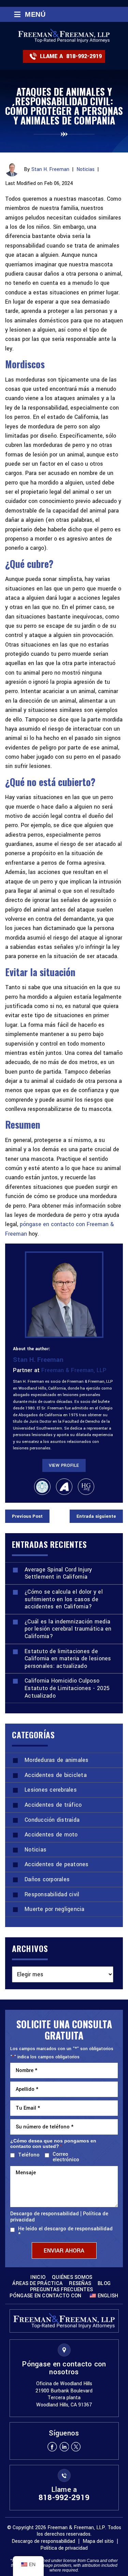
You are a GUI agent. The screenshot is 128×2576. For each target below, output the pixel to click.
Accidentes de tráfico (53, 1805)
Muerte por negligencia (55, 1909)
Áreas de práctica (38, 2284)
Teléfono (27, 2155)
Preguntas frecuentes (61, 2290)
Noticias (86, 169)
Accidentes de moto (51, 1835)
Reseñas (80, 2284)
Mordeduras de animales (57, 1760)
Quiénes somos (72, 2278)
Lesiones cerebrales (51, 1790)
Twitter (76, 2447)
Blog (104, 2284)
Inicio (38, 2278)
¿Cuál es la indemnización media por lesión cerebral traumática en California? (68, 1629)
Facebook (52, 2447)
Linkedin (64, 2447)
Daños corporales (47, 1879)
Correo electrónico (66, 2157)
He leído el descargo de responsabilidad (65, 2232)
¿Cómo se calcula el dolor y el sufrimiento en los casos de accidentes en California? (64, 1599)
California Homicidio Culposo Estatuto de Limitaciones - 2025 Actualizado (67, 1688)
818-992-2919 (84, 56)
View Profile (64, 1465)
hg (86, 1487)
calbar (42, 1487)
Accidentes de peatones (57, 1864)
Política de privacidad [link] (64, 2548)
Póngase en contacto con (45, 2296)
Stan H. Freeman (50, 169)
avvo (64, 1487)
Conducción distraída (52, 1820)
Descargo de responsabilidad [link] (43, 2541)
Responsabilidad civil (52, 1894)
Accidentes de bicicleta (56, 1775)
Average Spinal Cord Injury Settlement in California (58, 1573)
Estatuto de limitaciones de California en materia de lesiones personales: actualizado (68, 1659)
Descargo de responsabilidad (45, 2214)
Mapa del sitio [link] (98, 2541)
